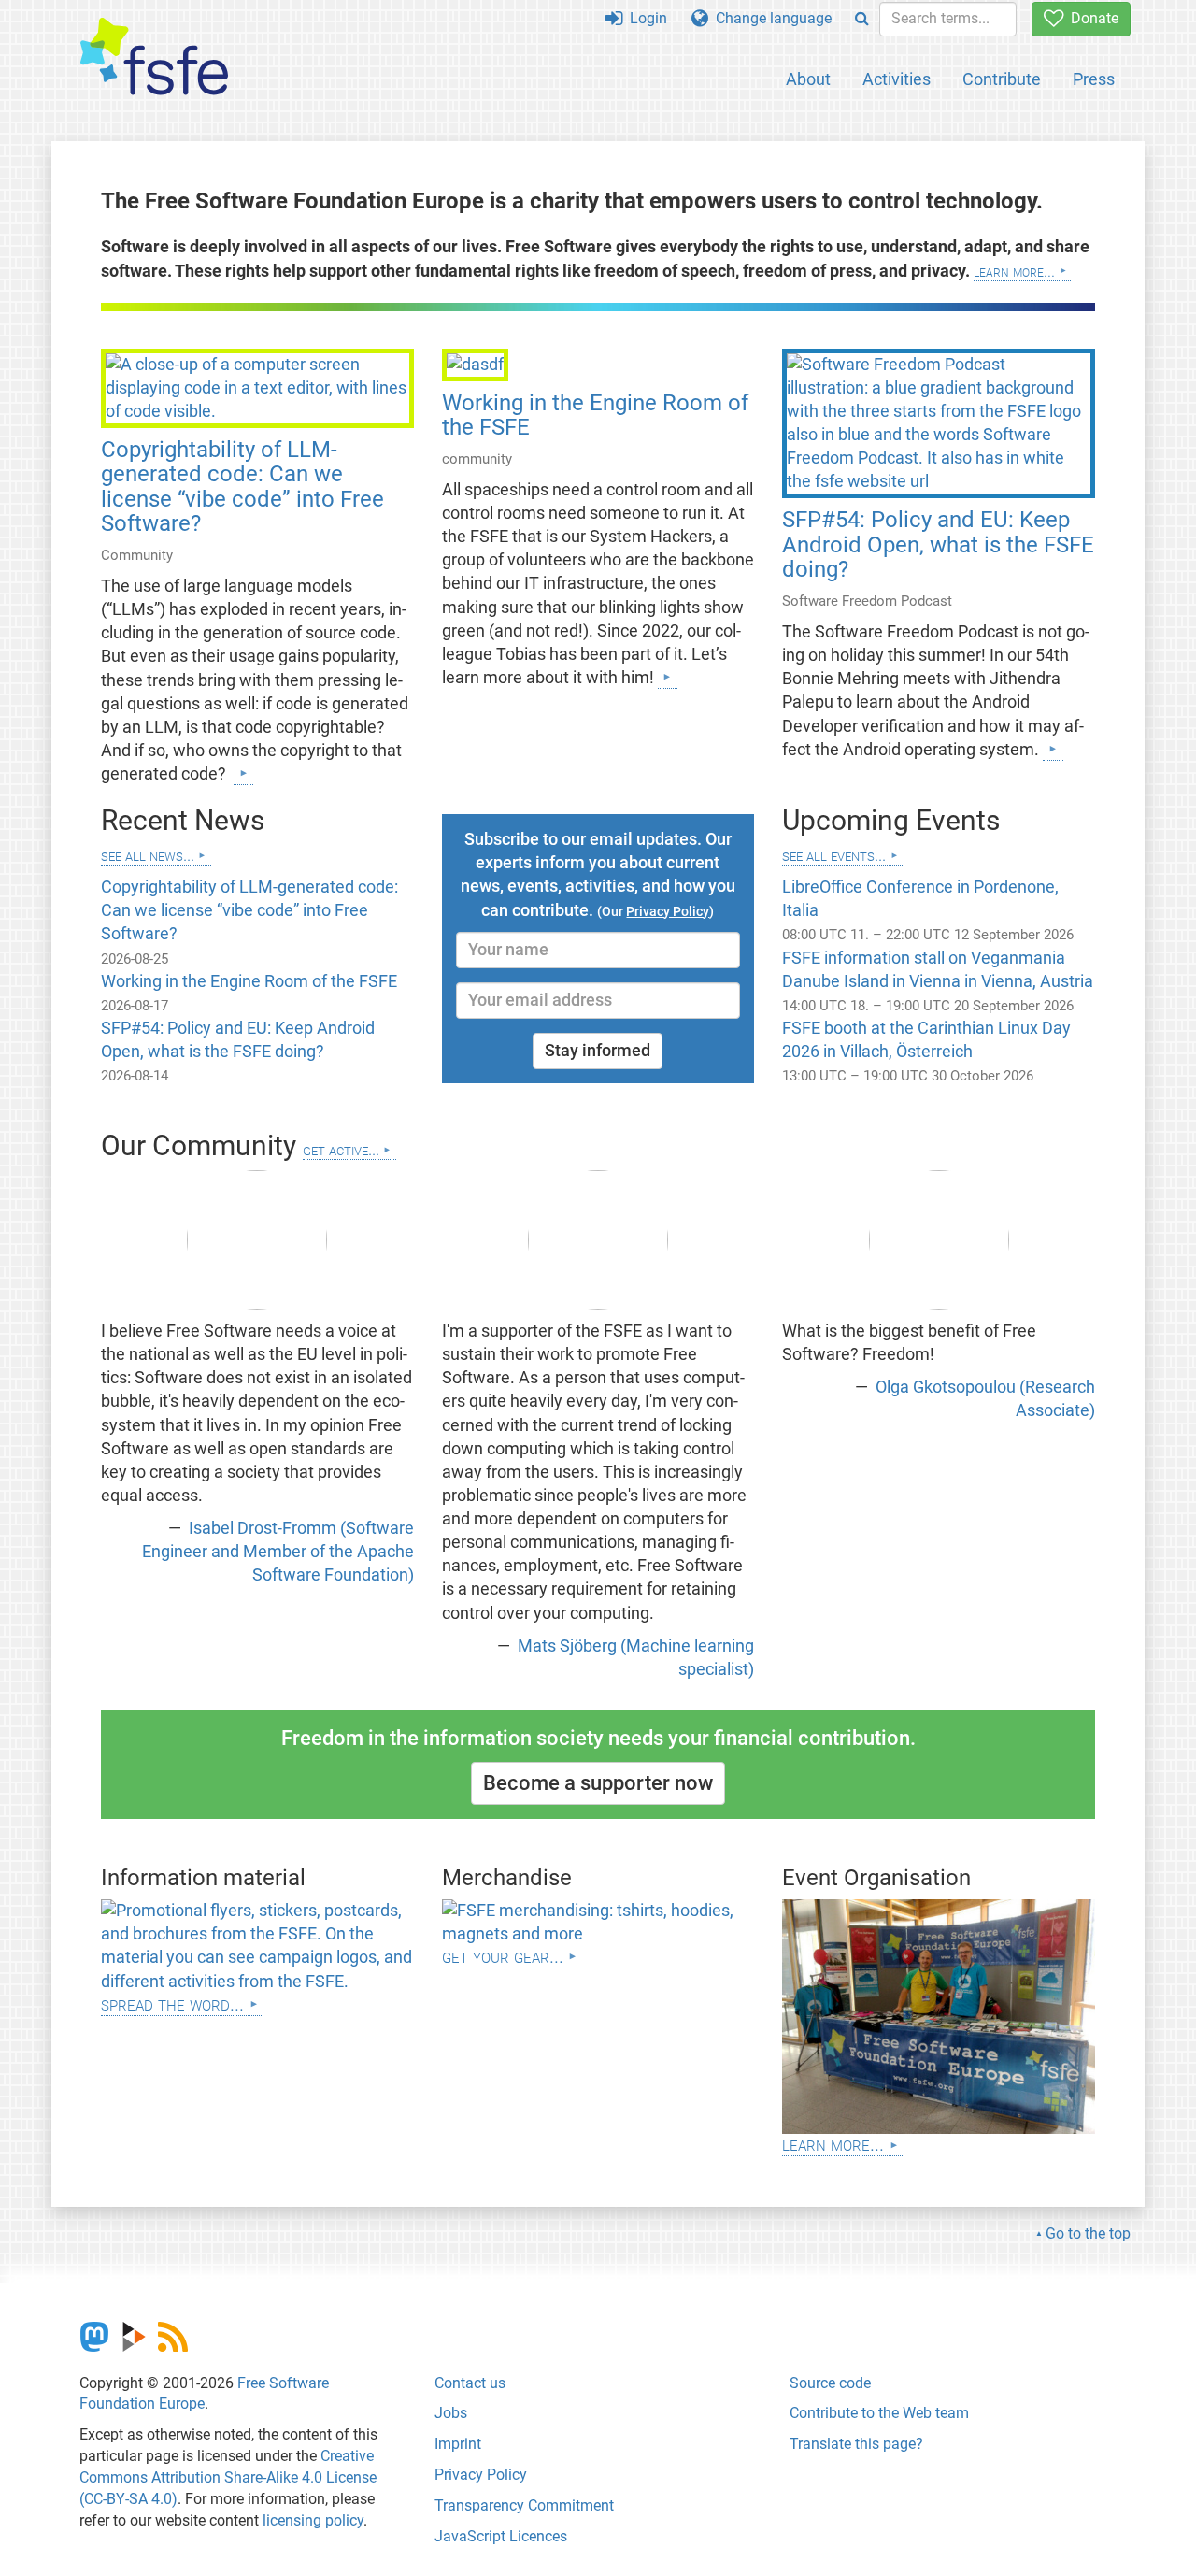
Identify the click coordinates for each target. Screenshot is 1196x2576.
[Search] (862, 19)
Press (1094, 79)
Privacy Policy (481, 2475)
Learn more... (1014, 271)
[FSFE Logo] (154, 57)
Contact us (470, 2383)
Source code (830, 2383)
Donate (1091, 18)
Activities (897, 79)
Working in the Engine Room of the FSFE (595, 415)
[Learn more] (243, 773)
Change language (770, 18)
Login (645, 18)
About (808, 79)
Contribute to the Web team (879, 2413)
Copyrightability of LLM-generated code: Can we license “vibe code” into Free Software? (242, 487)
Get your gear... (503, 1956)
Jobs (451, 2413)
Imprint (458, 2444)
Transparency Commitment (524, 2505)
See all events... (834, 855)
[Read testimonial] (257, 1240)
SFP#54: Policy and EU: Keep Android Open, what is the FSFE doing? (938, 544)
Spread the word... (172, 2004)
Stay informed (598, 1051)
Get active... (341, 1149)
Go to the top (1088, 2233)
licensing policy (313, 2520)
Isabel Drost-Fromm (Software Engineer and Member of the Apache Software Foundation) (278, 1552)
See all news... (148, 855)
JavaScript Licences (501, 2536)
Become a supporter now (598, 1783)
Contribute (1002, 79)
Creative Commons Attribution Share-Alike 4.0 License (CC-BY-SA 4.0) (228, 2477)
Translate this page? (856, 2444)
